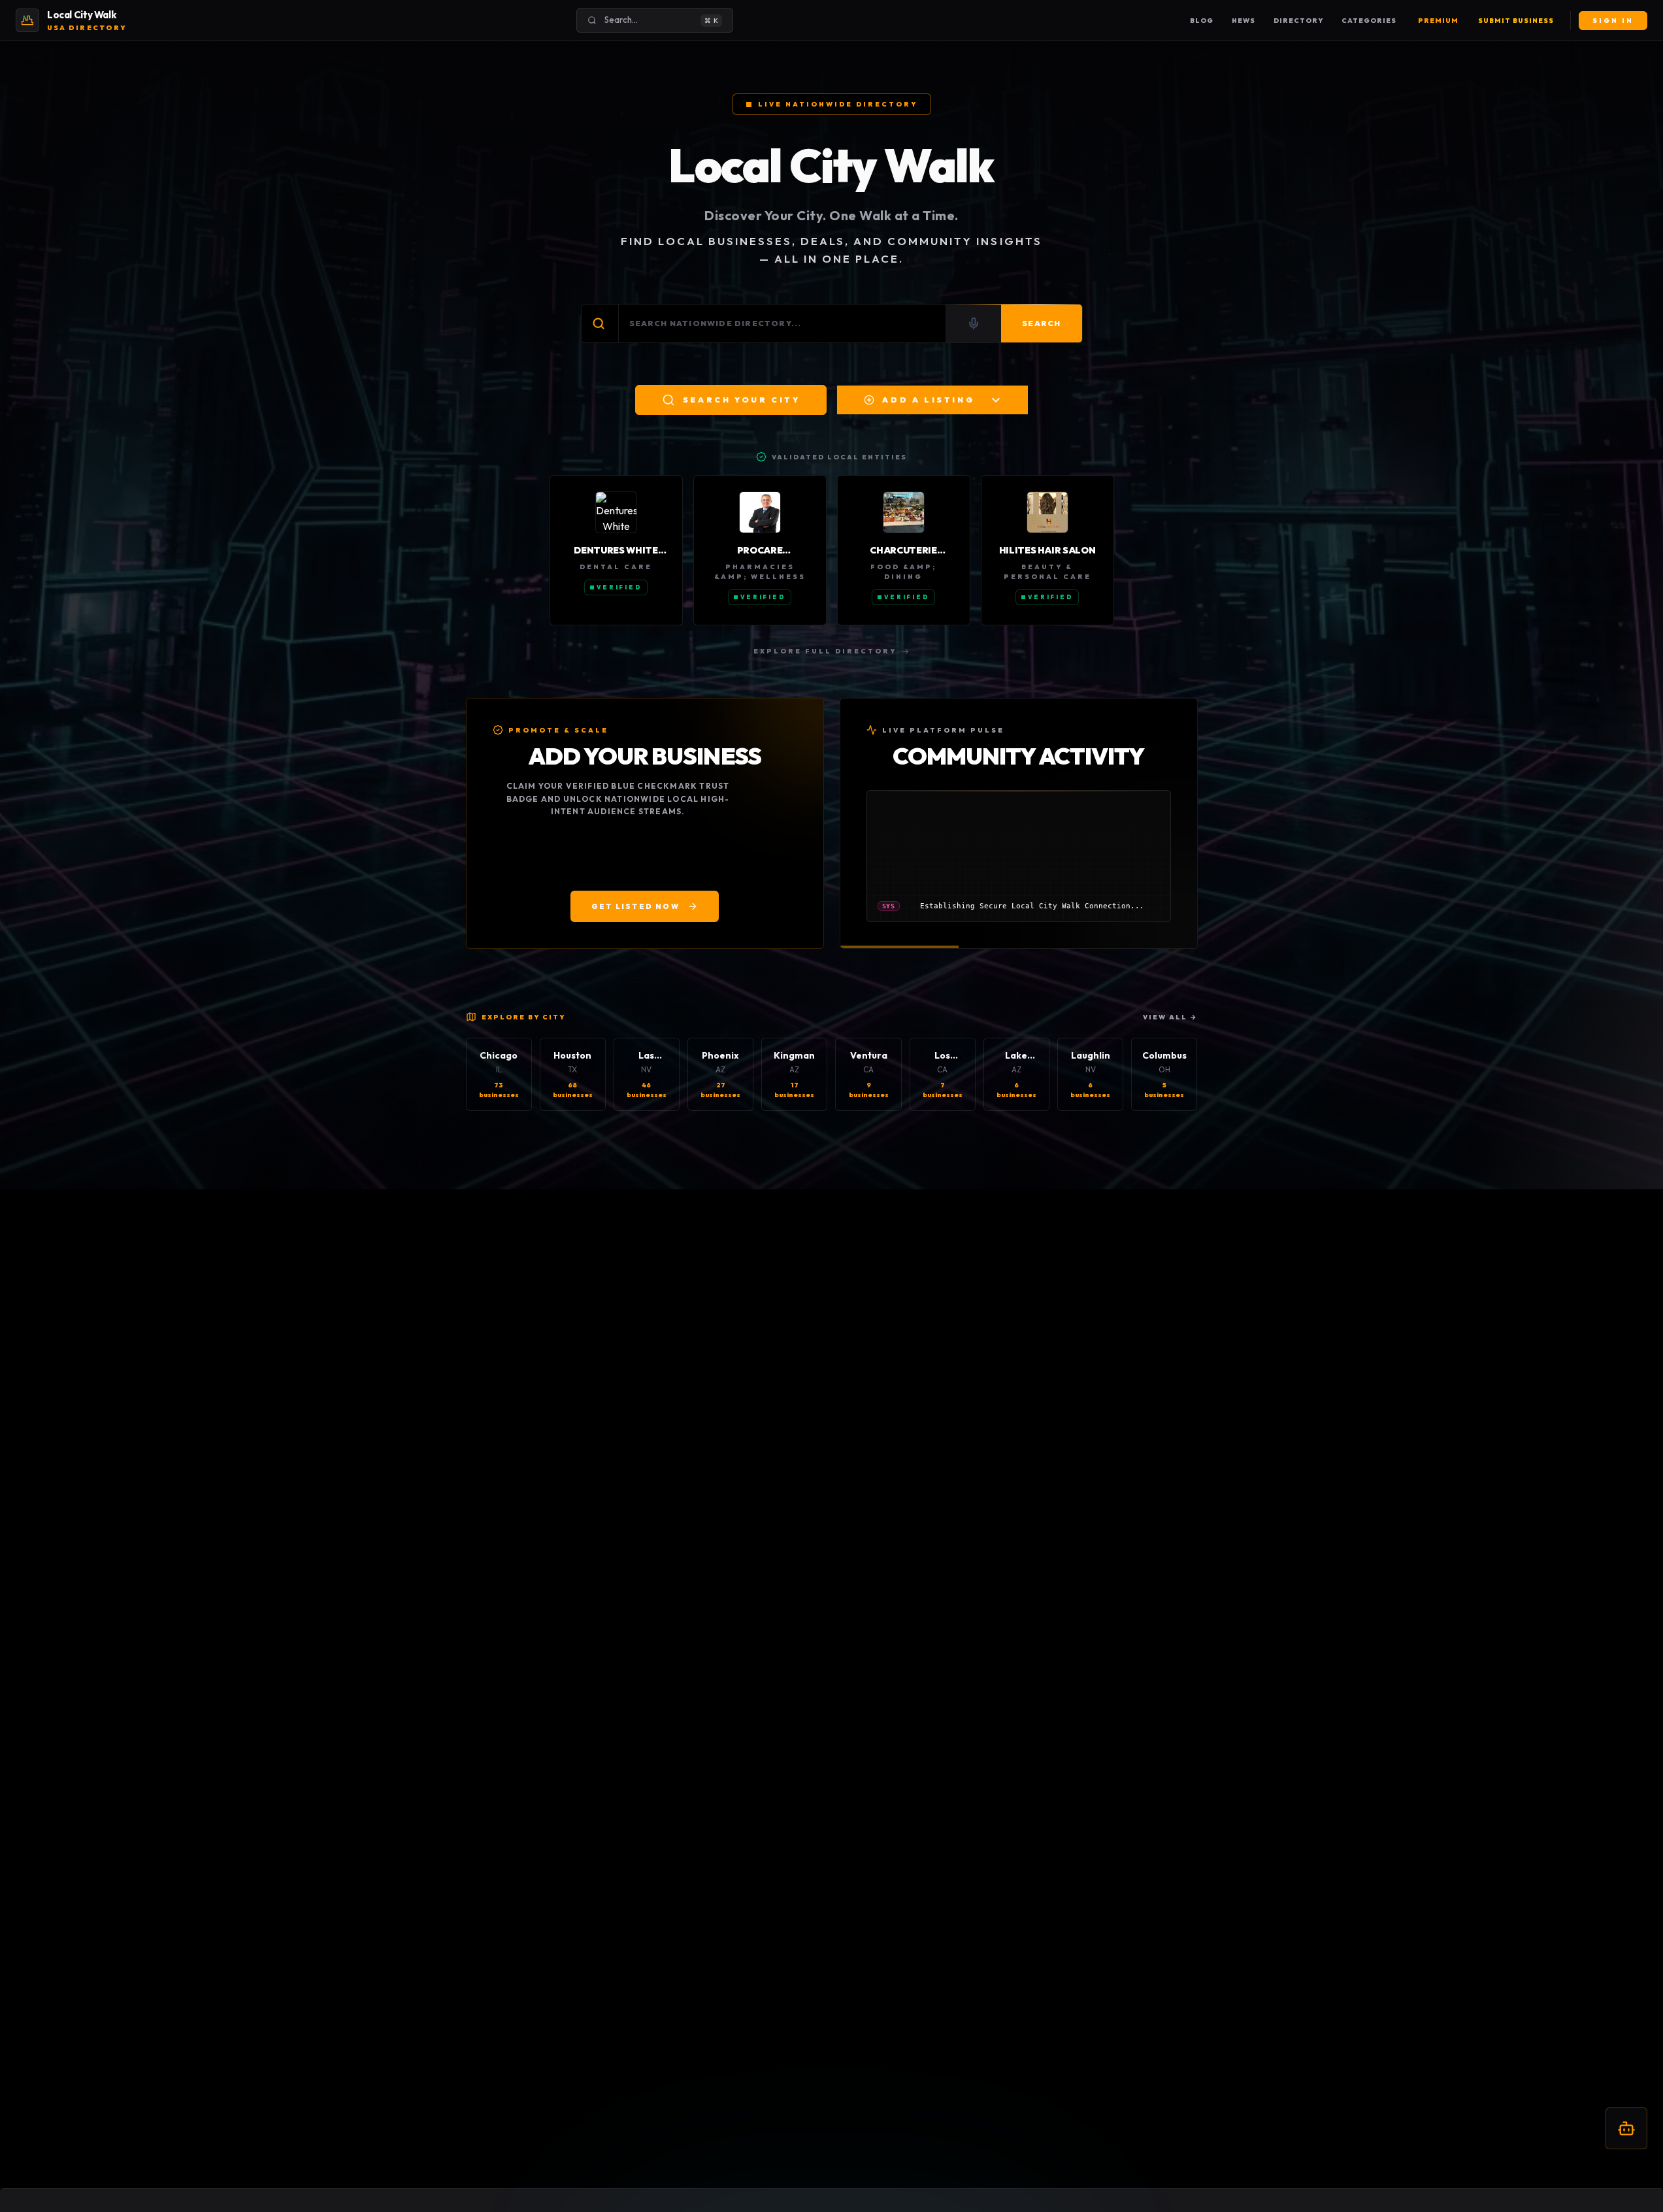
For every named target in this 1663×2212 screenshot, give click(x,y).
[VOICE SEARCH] (974, 323)
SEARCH (1041, 323)
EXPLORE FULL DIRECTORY (825, 651)
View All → (1170, 1017)
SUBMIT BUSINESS (1516, 21)
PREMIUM (1438, 21)
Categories (1369, 21)
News (1243, 21)
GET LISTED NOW (635, 906)
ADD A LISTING (929, 400)
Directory (1298, 21)
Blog (1202, 21)
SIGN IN (1613, 21)
